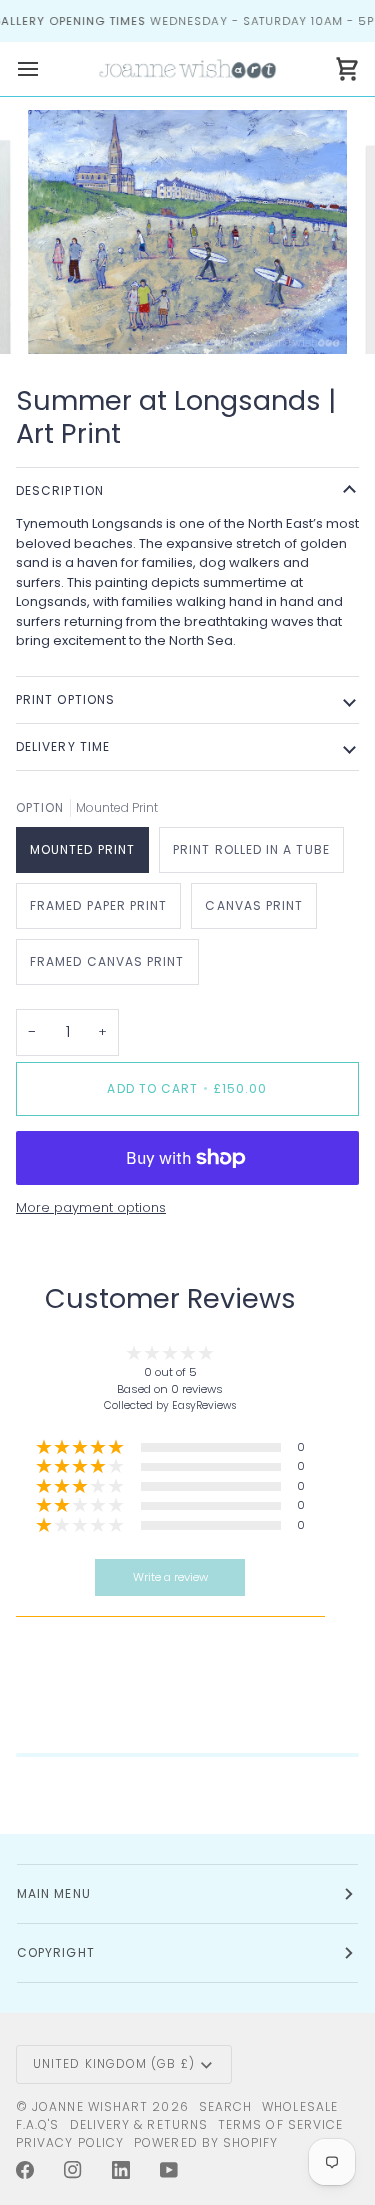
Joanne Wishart (90, 2106)
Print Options (65, 699)
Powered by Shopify (206, 2142)
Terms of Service (280, 2124)
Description (60, 490)
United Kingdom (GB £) (114, 2063)
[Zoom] (65, 316)
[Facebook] (25, 2170)
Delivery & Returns (139, 2124)
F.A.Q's (38, 2124)
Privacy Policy (70, 2142)
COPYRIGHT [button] (56, 1952)
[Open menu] (46, 68)
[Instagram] (73, 2170)
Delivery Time (63, 746)
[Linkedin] (121, 2170)
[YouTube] (169, 2170)
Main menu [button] (54, 1893)
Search (225, 2106)
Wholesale (300, 2106)
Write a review (170, 1577)
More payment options (91, 1207)
